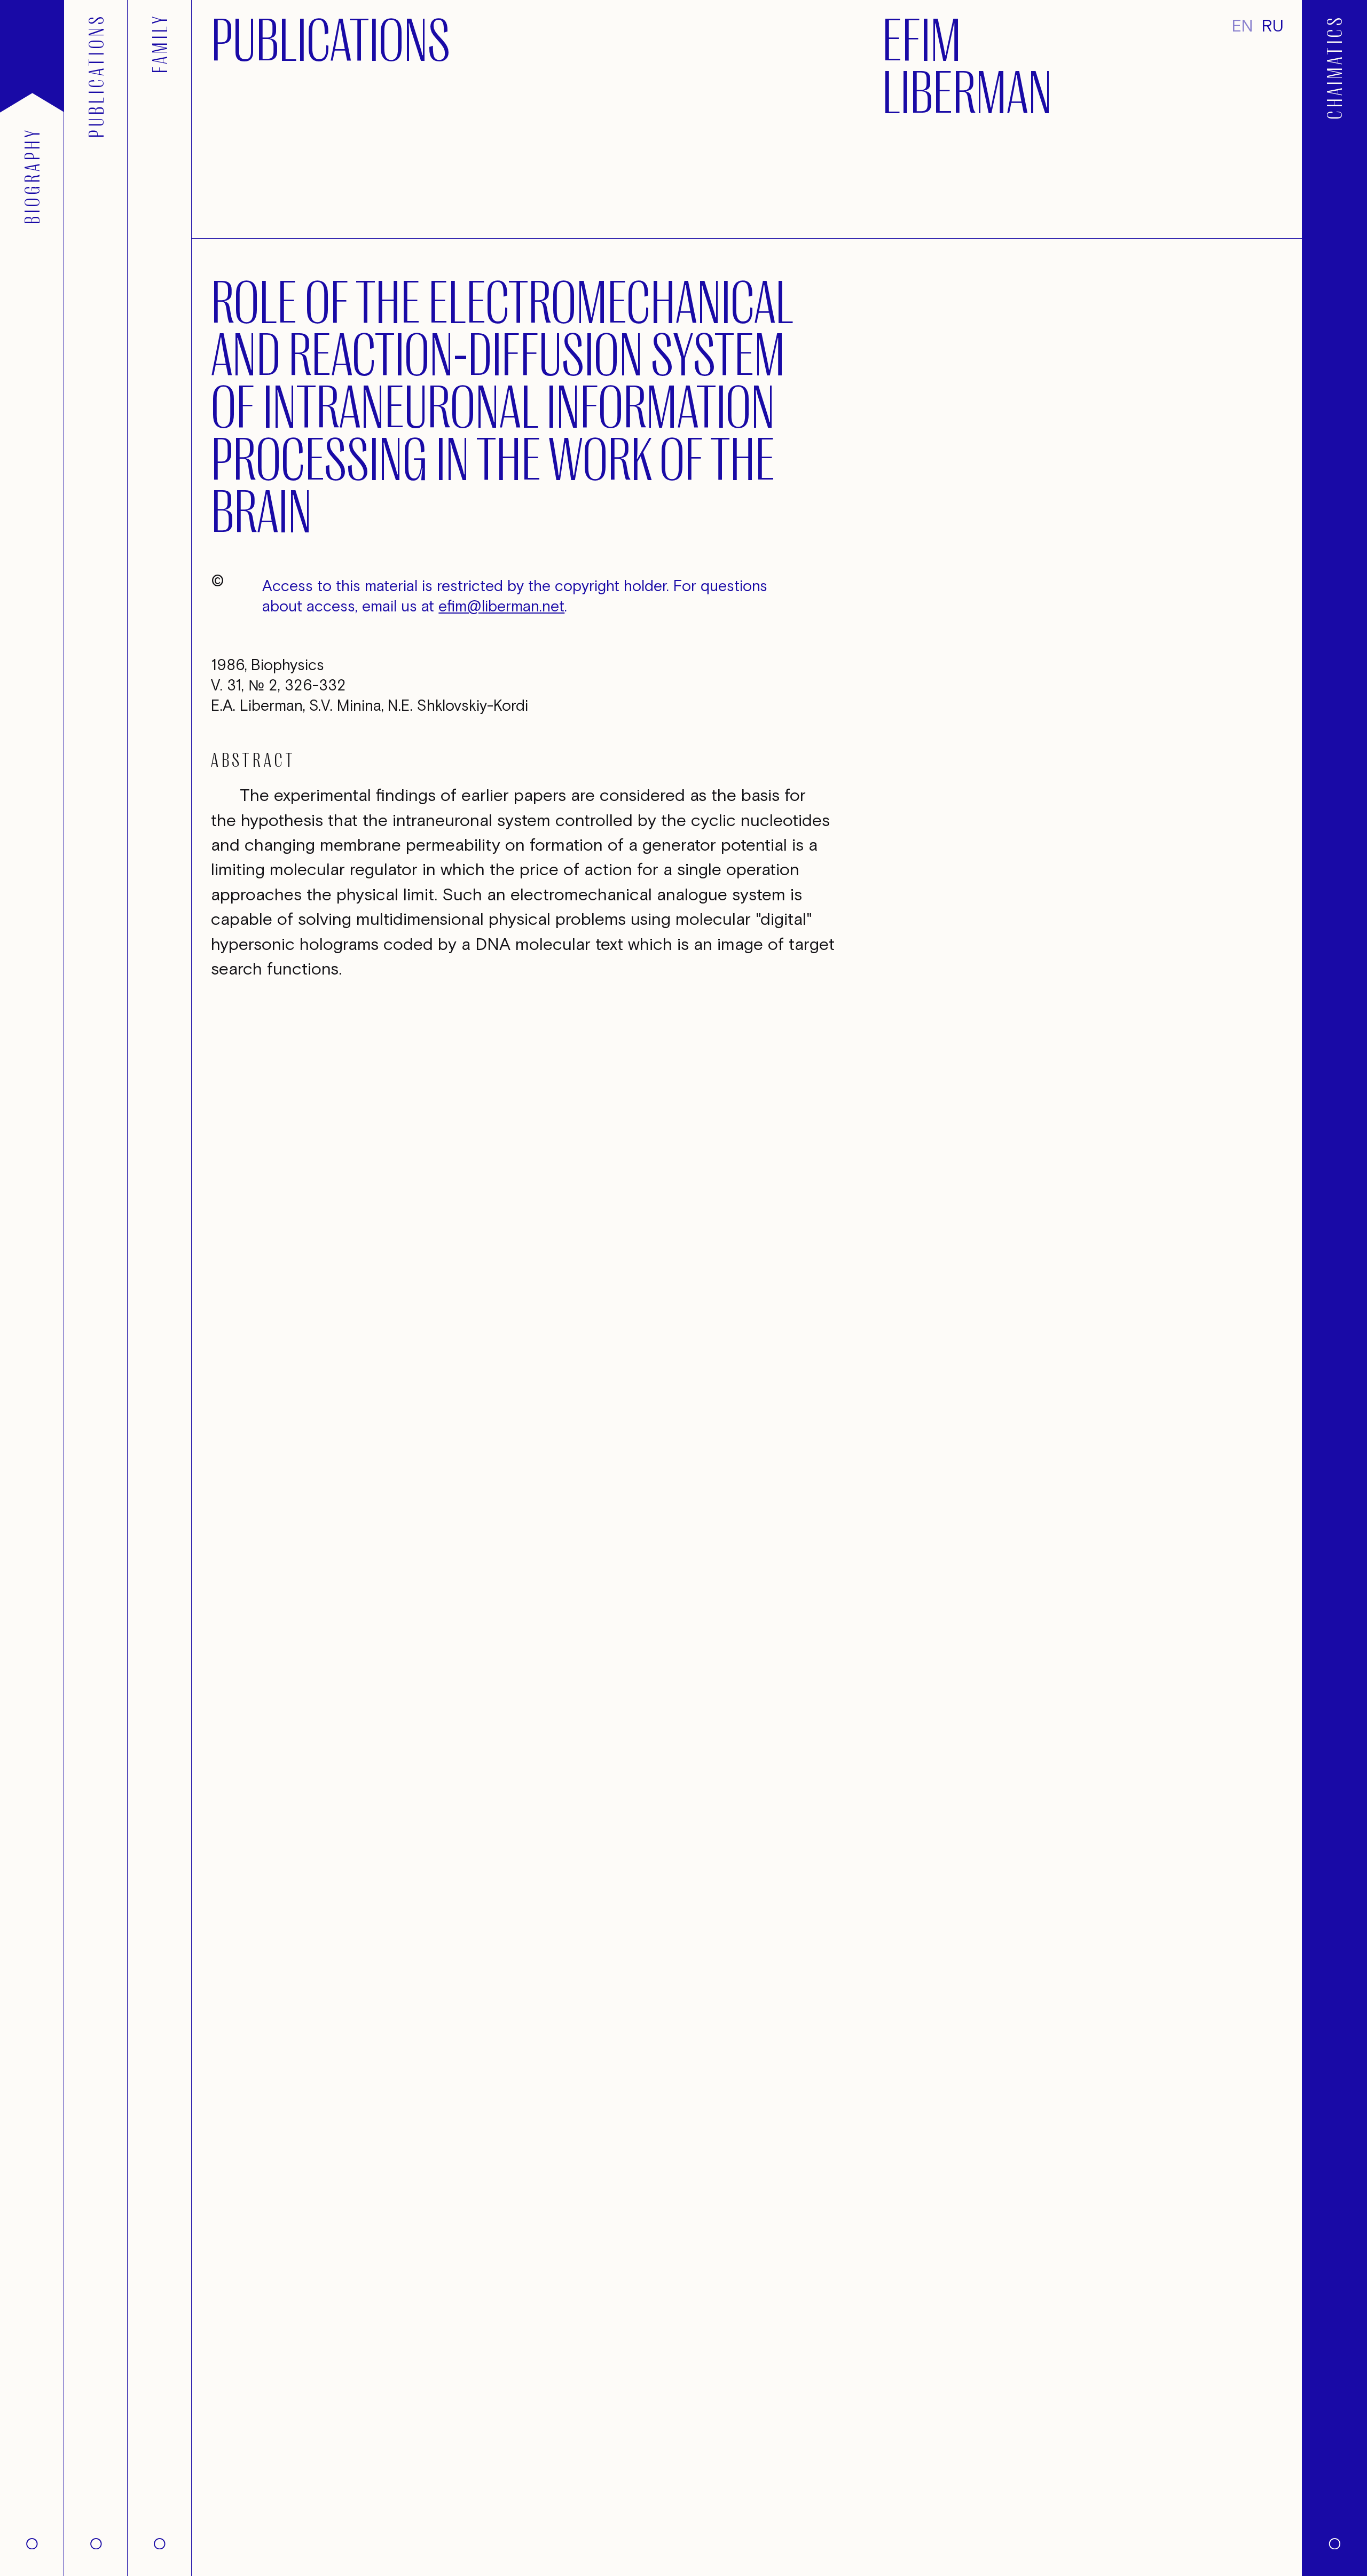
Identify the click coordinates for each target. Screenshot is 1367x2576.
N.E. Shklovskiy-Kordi (458, 706)
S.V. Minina (345, 706)
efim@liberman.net (501, 607)
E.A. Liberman (257, 706)
